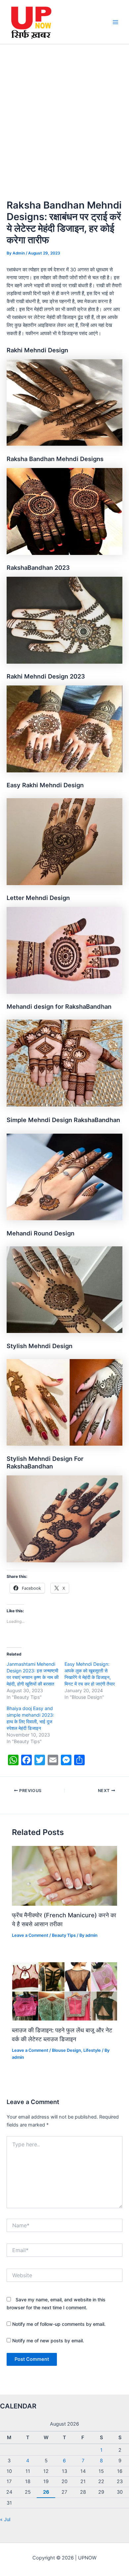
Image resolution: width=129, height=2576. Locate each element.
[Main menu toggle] (115, 22)
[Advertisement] (64, 112)
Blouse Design (66, 2050)
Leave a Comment (30, 1935)
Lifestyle (92, 2050)
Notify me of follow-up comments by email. (59, 2324)
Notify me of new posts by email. (48, 2341)
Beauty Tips (64, 1935)
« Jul (5, 2519)
